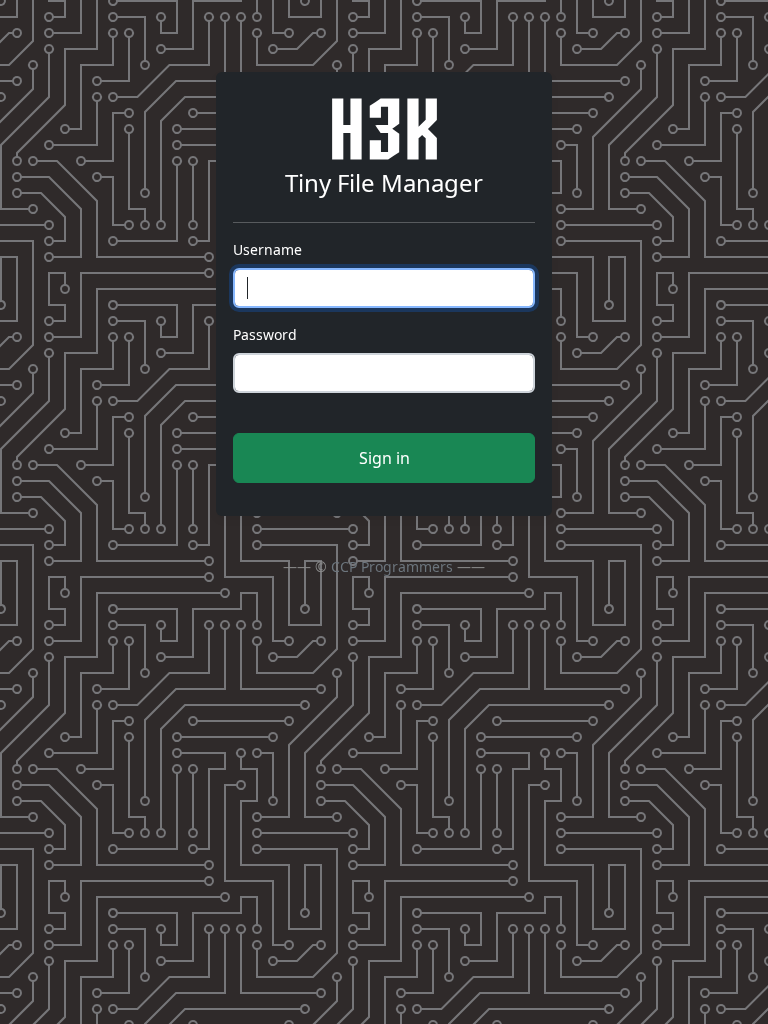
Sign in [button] (384, 458)
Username (267, 249)
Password (265, 334)
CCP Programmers (392, 566)
